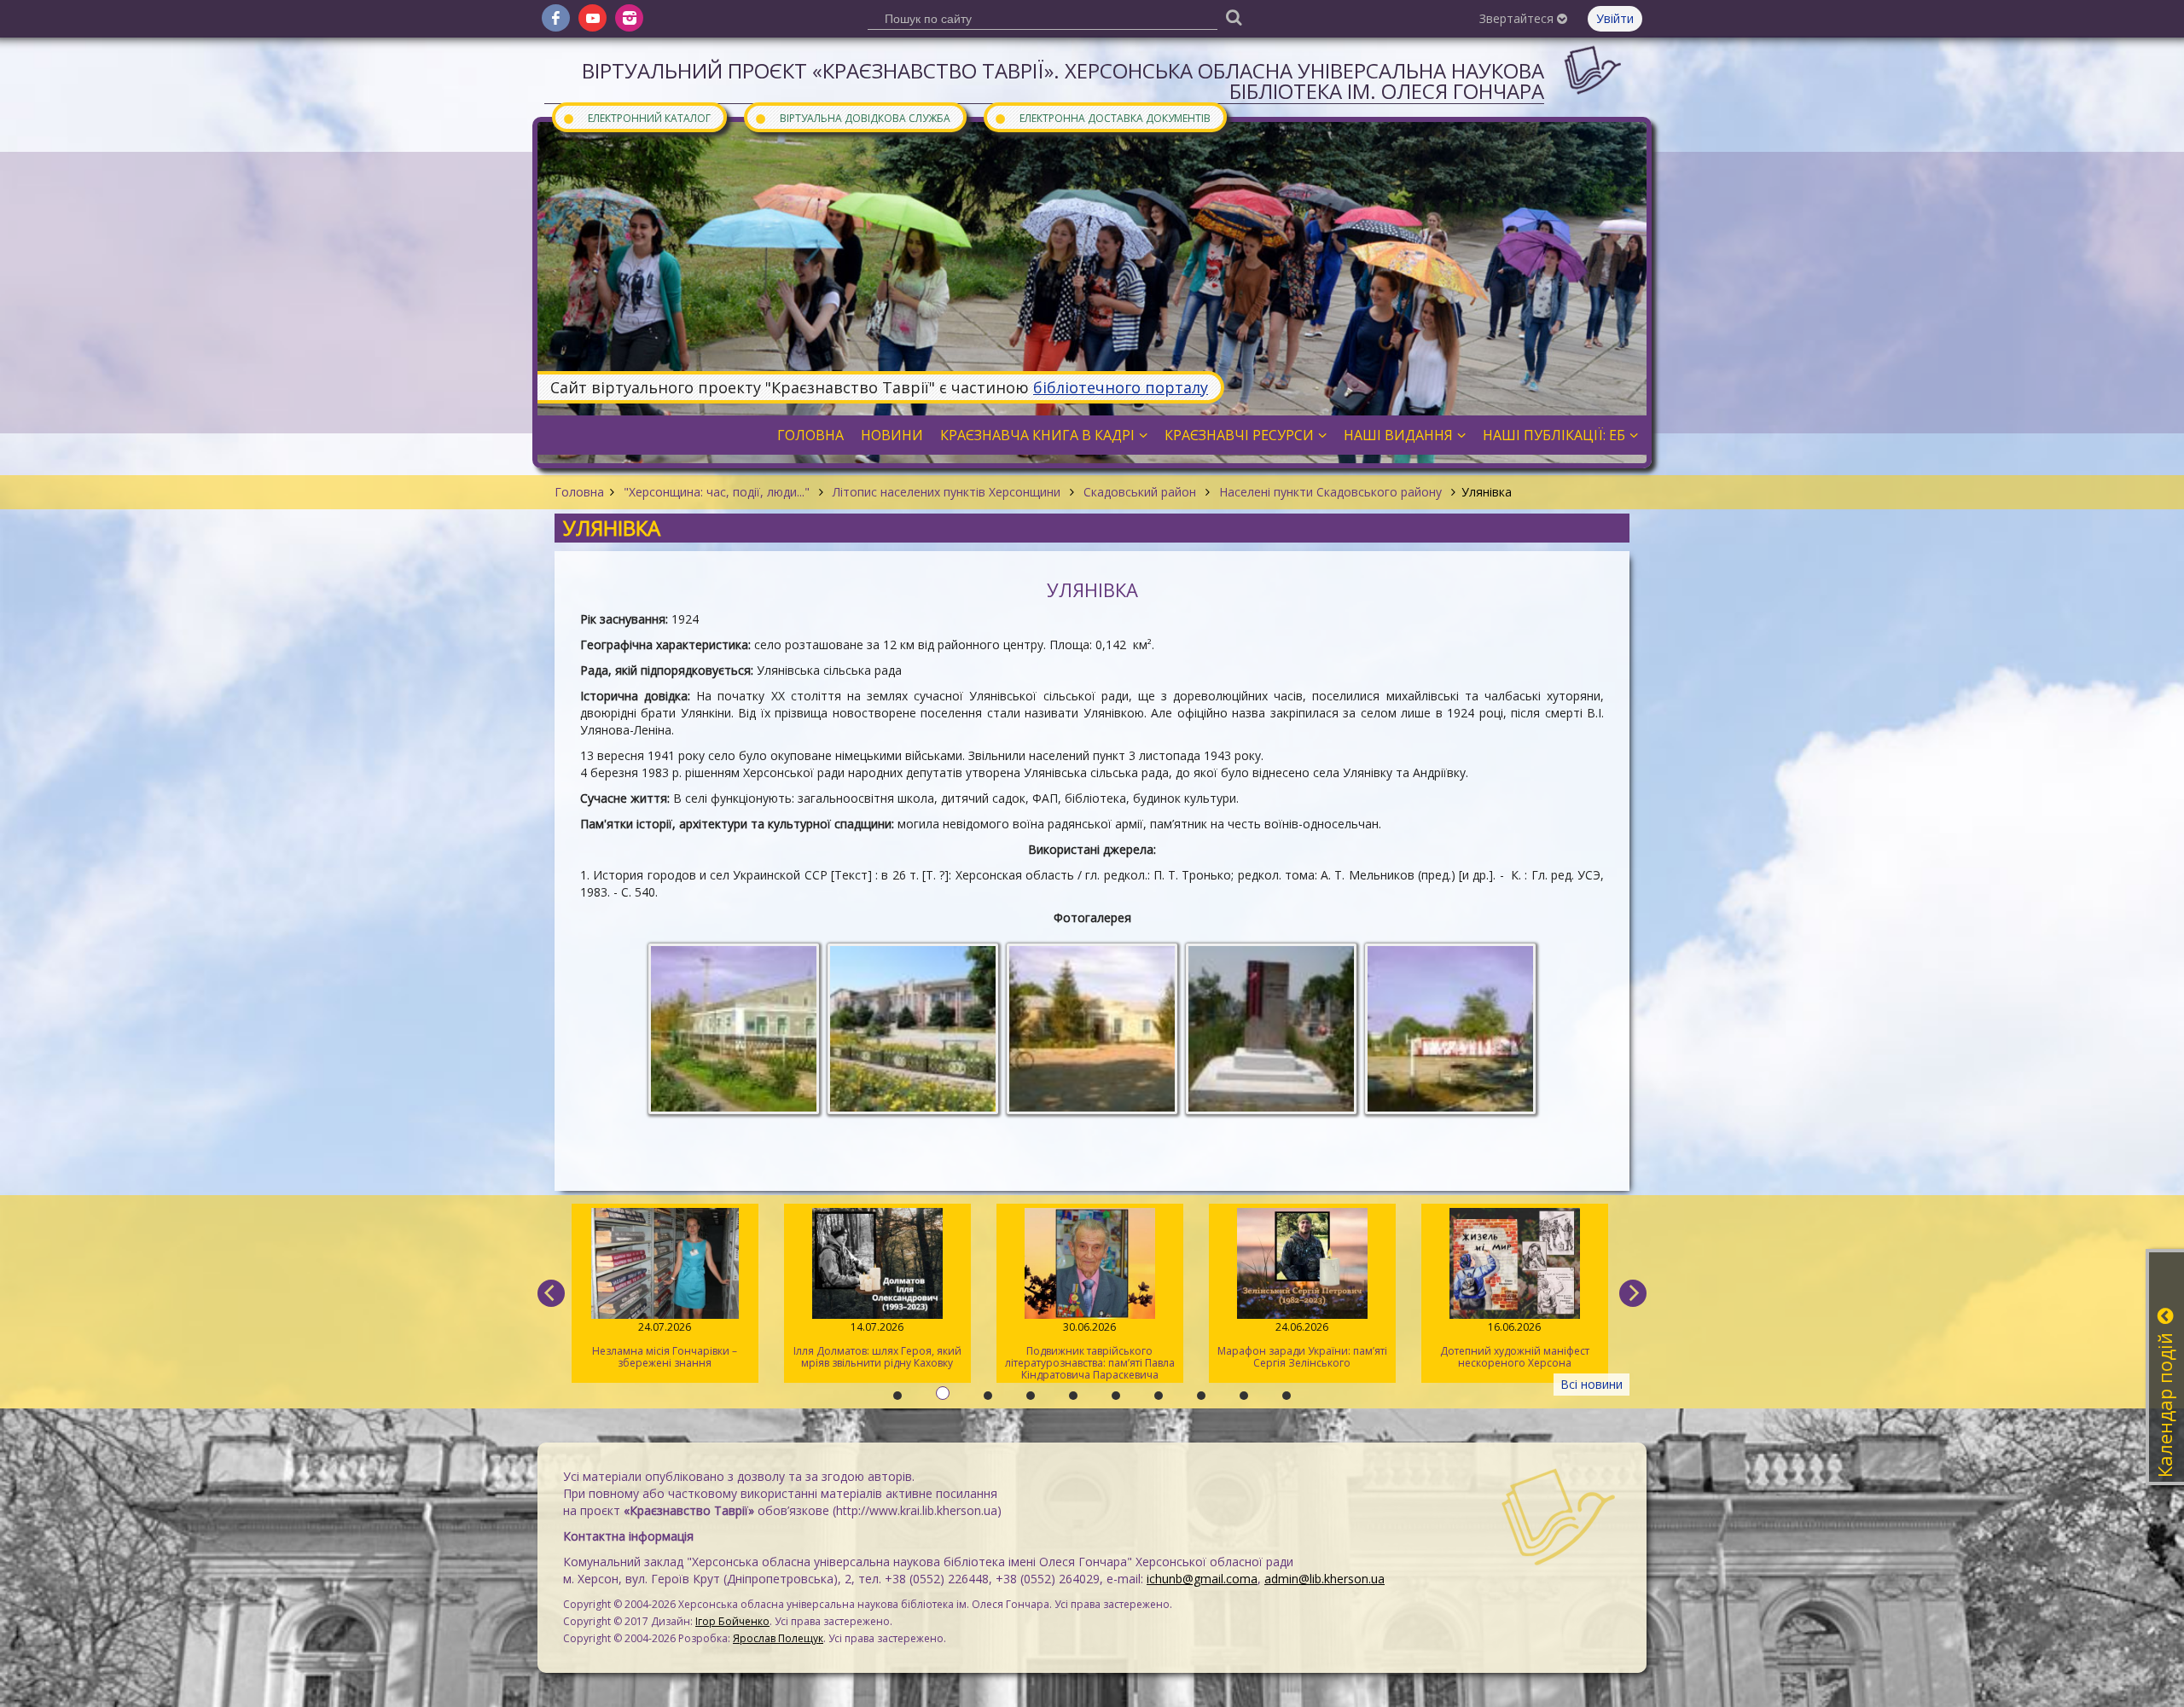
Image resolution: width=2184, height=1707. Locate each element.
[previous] (551, 1293)
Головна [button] (810, 435)
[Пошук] (1234, 17)
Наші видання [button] (1398, 435)
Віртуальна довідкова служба (852, 117)
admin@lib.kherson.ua (1324, 1579)
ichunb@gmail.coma (1202, 1579)
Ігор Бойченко (732, 1621)
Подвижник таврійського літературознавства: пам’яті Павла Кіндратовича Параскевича (877, 1351)
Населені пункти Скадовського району (1330, 492)
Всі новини (1592, 1384)
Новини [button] (892, 435)
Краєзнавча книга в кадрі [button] (1037, 435)
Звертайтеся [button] (1518, 18)
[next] (1633, 1293)
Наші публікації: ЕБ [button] (1554, 435)
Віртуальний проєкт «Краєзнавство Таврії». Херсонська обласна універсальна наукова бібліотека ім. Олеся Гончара (1063, 81)
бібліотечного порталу (1121, 387)
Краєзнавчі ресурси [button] (1239, 435)
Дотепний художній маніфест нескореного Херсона (1302, 1345)
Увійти (1615, 18)
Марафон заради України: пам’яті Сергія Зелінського (1090, 1345)
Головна (579, 492)
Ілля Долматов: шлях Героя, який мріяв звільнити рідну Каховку (665, 1345)
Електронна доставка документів (1102, 117)
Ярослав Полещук (778, 1638)
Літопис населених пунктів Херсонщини (947, 492)
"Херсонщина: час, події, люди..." (717, 492)
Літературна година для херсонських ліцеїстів (1514, 1345)
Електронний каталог (636, 117)
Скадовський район (1140, 492)
